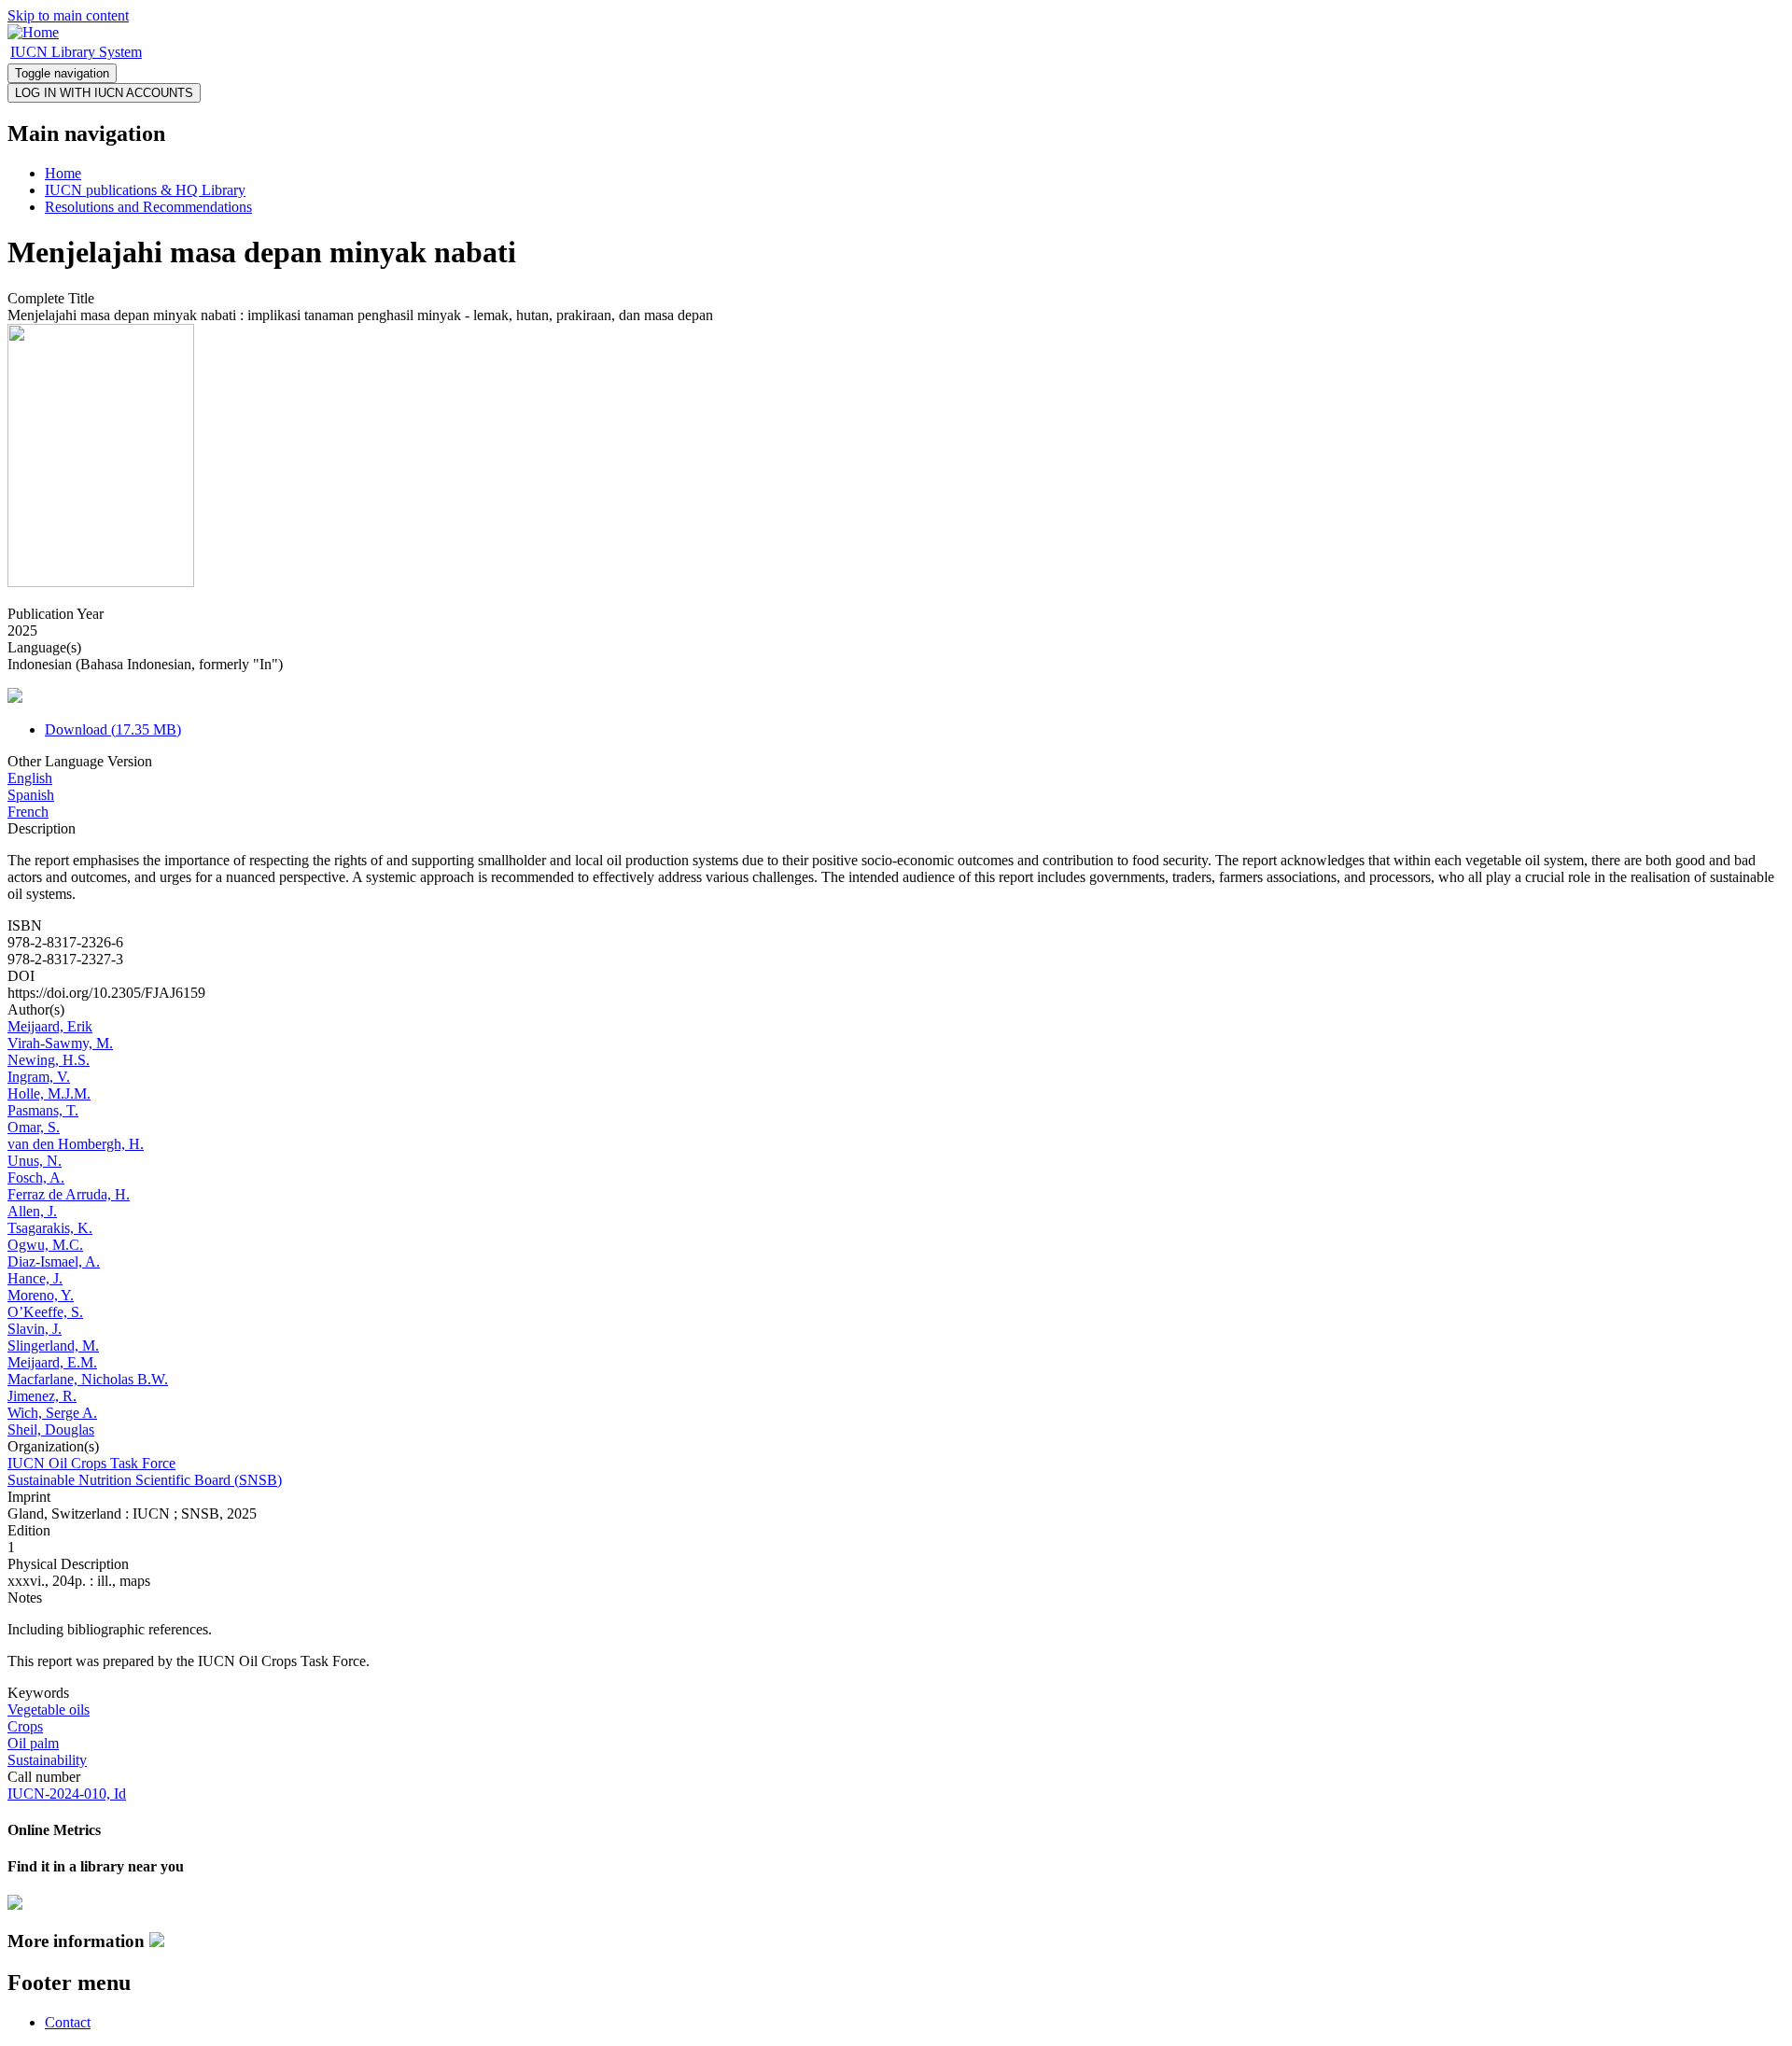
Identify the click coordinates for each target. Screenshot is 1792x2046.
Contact (68, 2022)
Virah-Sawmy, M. (60, 1043)
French (28, 812)
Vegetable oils (49, 1710)
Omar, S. (34, 1127)
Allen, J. (32, 1211)
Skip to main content (68, 15)
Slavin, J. (35, 1329)
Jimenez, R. (42, 1396)
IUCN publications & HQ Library (145, 190)
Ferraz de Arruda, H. (69, 1194)
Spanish (31, 795)
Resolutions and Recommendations (148, 207)
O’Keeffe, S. (45, 1312)
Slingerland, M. (53, 1345)
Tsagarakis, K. (50, 1228)
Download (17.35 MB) (113, 729)
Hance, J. (35, 1278)
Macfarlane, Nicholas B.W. (88, 1379)
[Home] (33, 32)
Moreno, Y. (41, 1295)
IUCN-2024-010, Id (67, 1794)
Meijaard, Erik (50, 1026)
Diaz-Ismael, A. (54, 1261)
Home (63, 173)
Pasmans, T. (43, 1110)
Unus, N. (35, 1161)
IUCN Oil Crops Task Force (91, 1463)
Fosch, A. (36, 1177)
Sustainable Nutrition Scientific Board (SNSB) (145, 1480)
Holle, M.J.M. (49, 1093)
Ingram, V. (39, 1077)
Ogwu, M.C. (45, 1245)
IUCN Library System (76, 52)
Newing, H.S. (49, 1060)
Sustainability (47, 1760)
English (30, 778)
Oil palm (33, 1743)
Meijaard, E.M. (52, 1362)
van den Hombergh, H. (76, 1144)
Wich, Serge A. (52, 1413)
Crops (25, 1726)
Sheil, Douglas (51, 1429)
